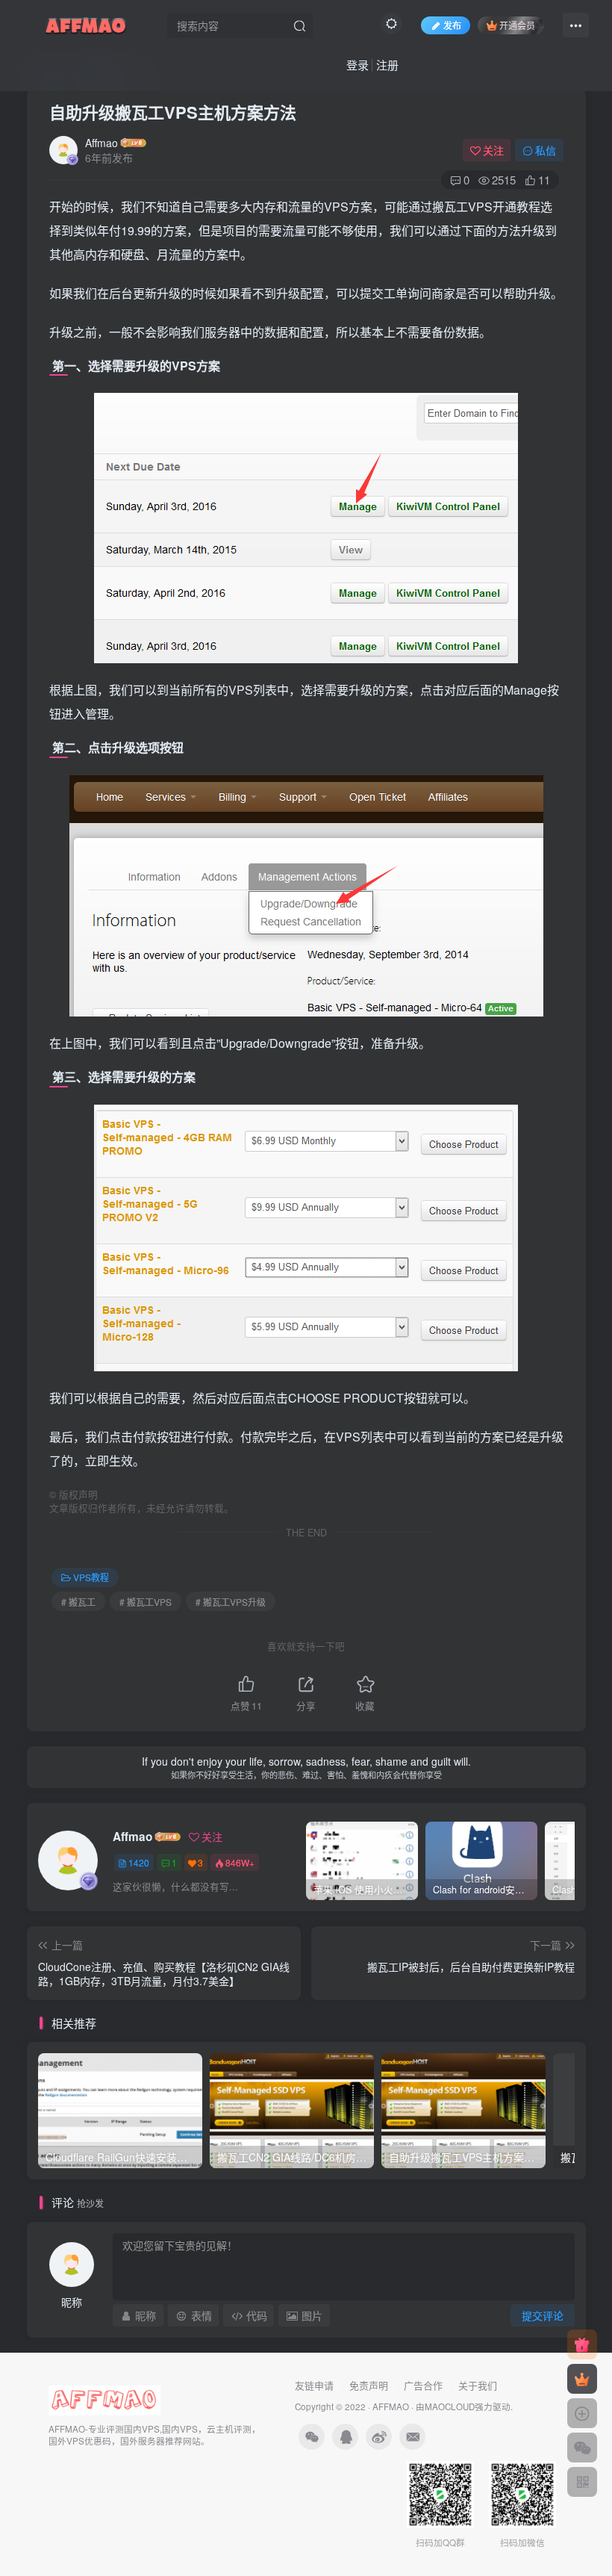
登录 (357, 65)
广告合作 (423, 2385)
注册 (387, 65)
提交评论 (543, 2315)
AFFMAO (391, 2406)
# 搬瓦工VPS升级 (231, 1602)
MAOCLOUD (450, 2406)
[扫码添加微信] (582, 2448)
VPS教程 (91, 1577)
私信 (546, 150)
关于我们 (478, 2385)
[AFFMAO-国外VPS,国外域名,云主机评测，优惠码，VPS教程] (86, 23)
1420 (139, 1862)
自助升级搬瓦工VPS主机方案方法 (173, 112)
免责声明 (369, 2385)
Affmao (102, 143)
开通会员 (517, 25)
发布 (452, 25)
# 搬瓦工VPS (146, 1602)
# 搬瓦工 (78, 1602)
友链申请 (314, 2385)
